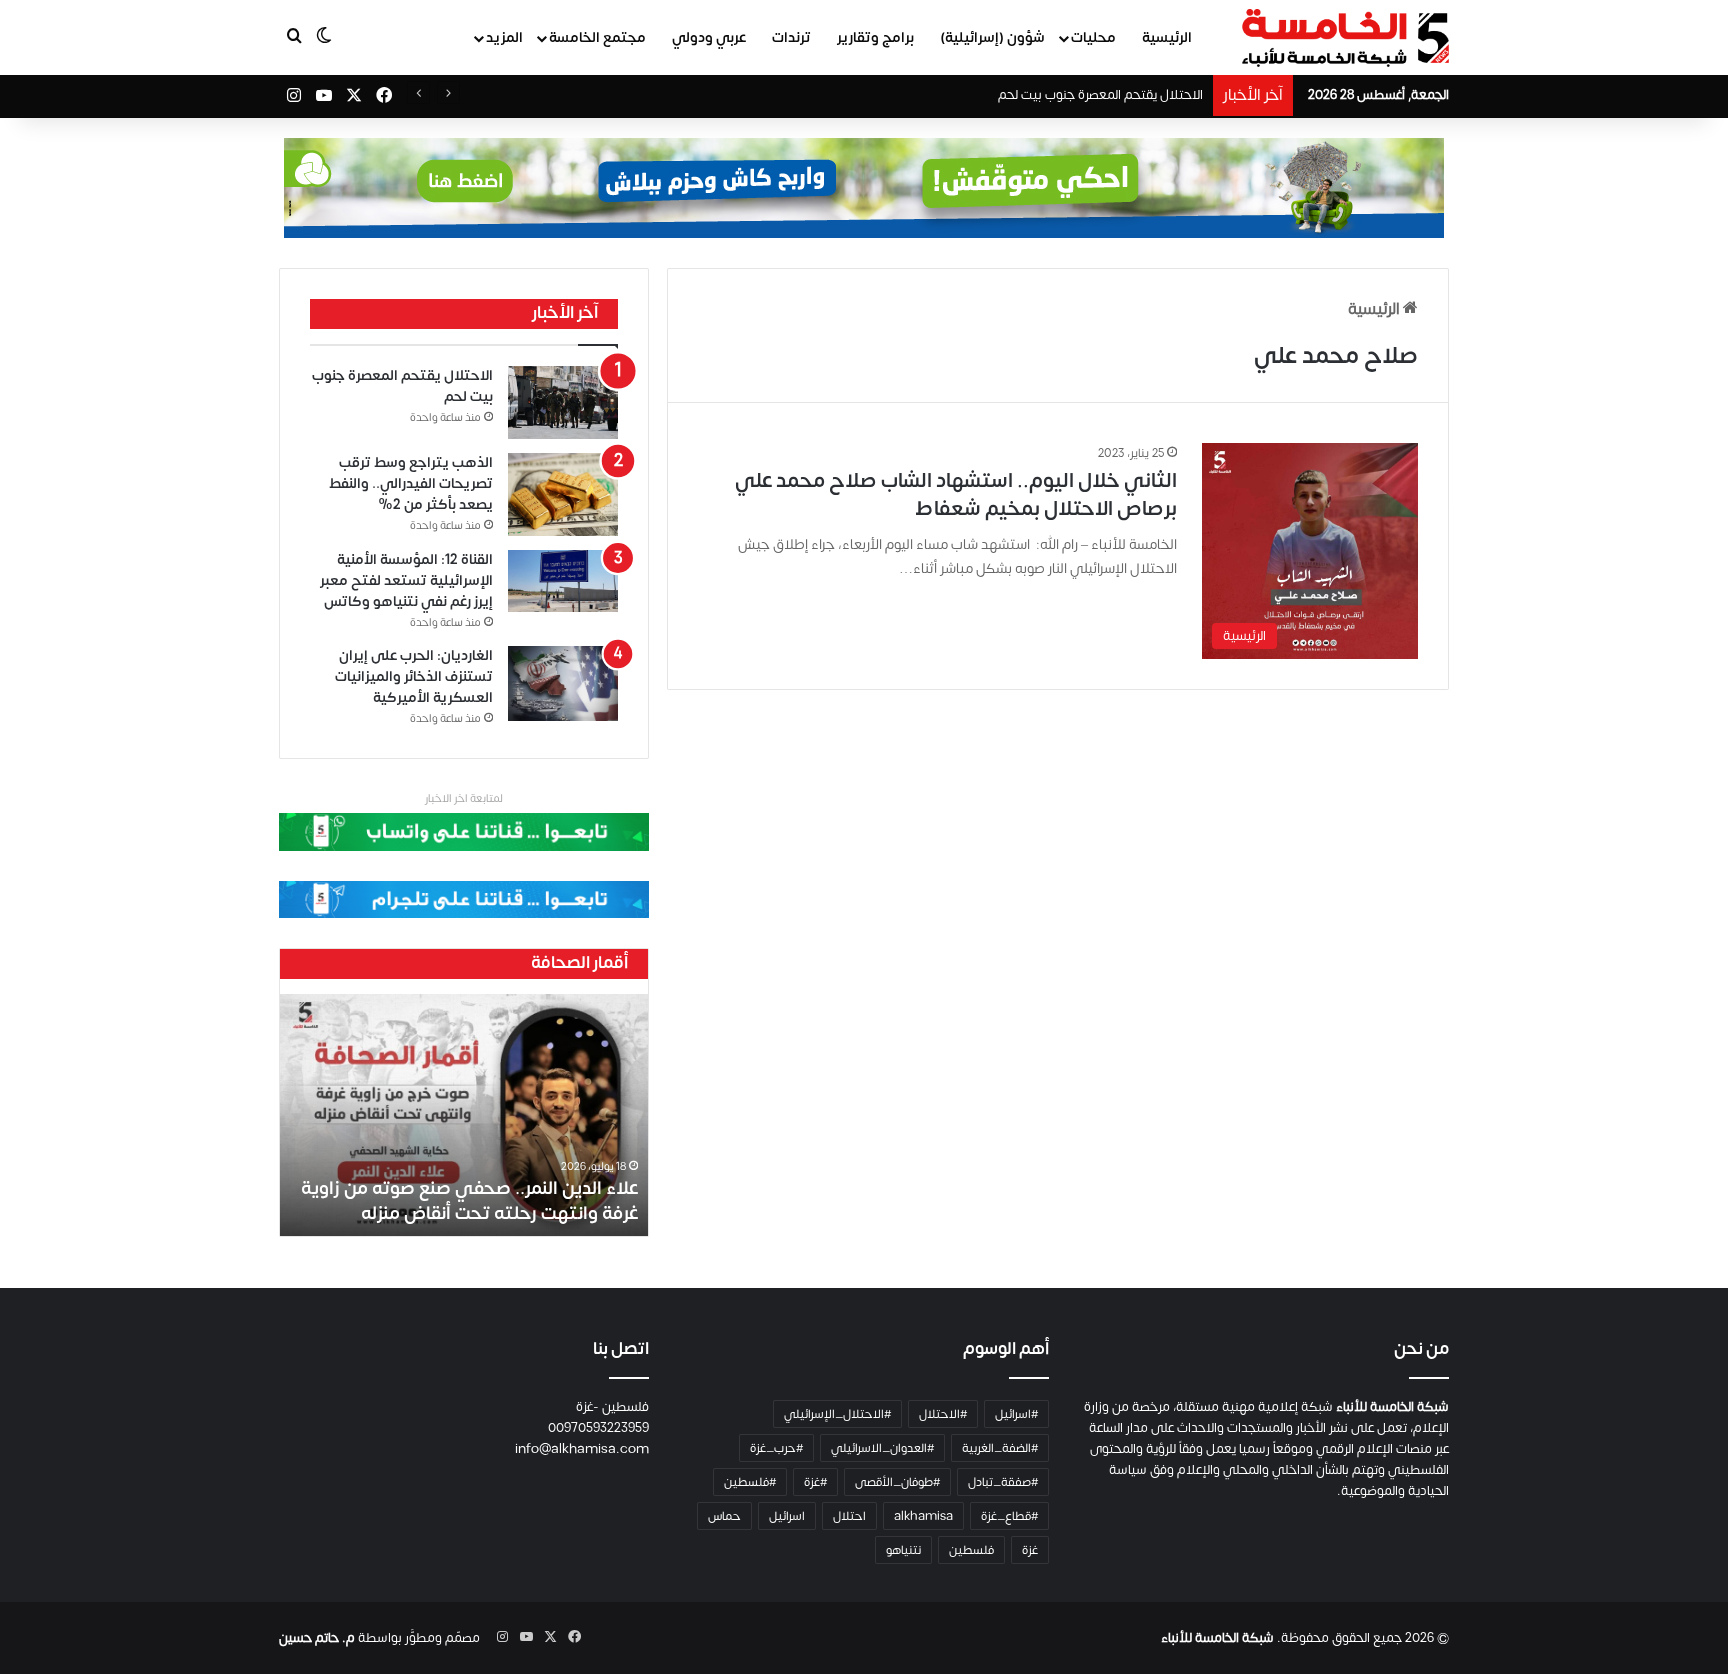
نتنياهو (903, 1550)
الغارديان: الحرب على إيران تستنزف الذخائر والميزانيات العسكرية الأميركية (414, 676)
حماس (724, 1516)
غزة (1030, 1550)
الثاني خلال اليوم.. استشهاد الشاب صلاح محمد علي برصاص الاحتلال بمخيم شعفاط (956, 494)
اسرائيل (787, 1516)
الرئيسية (1167, 37)
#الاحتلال (943, 1414)
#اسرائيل (1016, 1414)
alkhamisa (923, 1516)
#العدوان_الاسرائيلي (882, 1448)
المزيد (504, 37)
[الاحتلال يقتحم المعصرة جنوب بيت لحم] (563, 403)
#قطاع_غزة (1009, 1516)
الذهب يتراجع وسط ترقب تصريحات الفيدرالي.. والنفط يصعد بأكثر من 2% (411, 483)
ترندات (791, 37)
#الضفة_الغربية (1000, 1448)
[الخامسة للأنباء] (1345, 38)
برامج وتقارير (875, 37)
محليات (1093, 37)
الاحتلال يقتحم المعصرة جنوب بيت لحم (1100, 95)
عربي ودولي (709, 37)
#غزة (815, 1482)
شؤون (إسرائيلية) (992, 37)
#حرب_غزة (776, 1448)
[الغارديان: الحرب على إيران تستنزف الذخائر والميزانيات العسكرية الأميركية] (563, 684)
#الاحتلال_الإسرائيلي (837, 1414)
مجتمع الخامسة (597, 37)
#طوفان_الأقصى (897, 1482)
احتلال (849, 1516)
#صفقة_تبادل (1003, 1482)
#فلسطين (750, 1482)
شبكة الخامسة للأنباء (1217, 1638)
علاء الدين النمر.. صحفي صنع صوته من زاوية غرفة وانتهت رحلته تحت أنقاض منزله (469, 1201)
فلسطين (971, 1550)
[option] (464, 1115)
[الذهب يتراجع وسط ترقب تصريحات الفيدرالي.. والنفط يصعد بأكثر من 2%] (563, 494)
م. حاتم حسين (317, 1638)
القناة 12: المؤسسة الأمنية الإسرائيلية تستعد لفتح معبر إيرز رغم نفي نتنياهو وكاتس (406, 580)
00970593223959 (598, 1428)
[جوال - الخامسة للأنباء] (864, 188)
